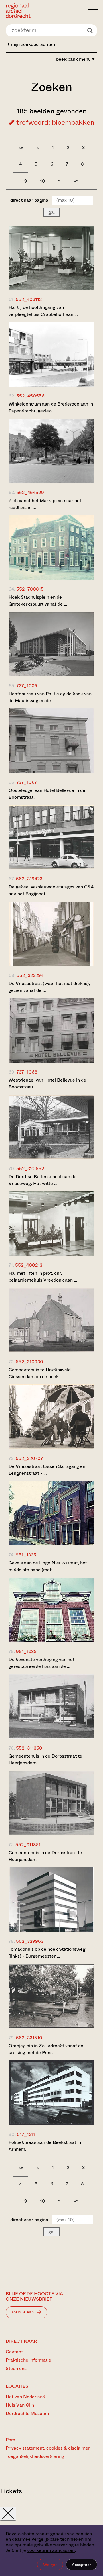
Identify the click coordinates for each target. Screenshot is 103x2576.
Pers (10, 2440)
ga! (51, 212)
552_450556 (30, 396)
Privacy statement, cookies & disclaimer (48, 2448)
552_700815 (30, 589)
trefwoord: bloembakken (55, 122)
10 (43, 181)
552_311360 (29, 1748)
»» (76, 181)
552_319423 (29, 879)
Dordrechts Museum (27, 2413)
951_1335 (26, 1555)
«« (21, 147)
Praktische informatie (28, 2360)
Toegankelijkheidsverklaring (35, 2456)
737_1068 (27, 1072)
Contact (14, 2352)
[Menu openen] (93, 11)
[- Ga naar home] (45, 11)
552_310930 (29, 1362)
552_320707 (29, 1458)
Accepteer (82, 2565)
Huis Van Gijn (20, 2405)
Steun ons (16, 2368)
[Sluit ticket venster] (8, 2514)
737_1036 (27, 686)
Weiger (50, 2565)
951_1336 (26, 1651)
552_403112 (29, 299)
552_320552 (30, 1168)
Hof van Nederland (25, 2397)
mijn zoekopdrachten (32, 44)
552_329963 (30, 1941)
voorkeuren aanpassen (51, 2550)
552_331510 (29, 2038)
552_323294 (30, 975)
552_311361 (28, 1845)
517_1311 (26, 2134)
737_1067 (27, 782)
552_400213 (29, 1265)
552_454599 (30, 492)
